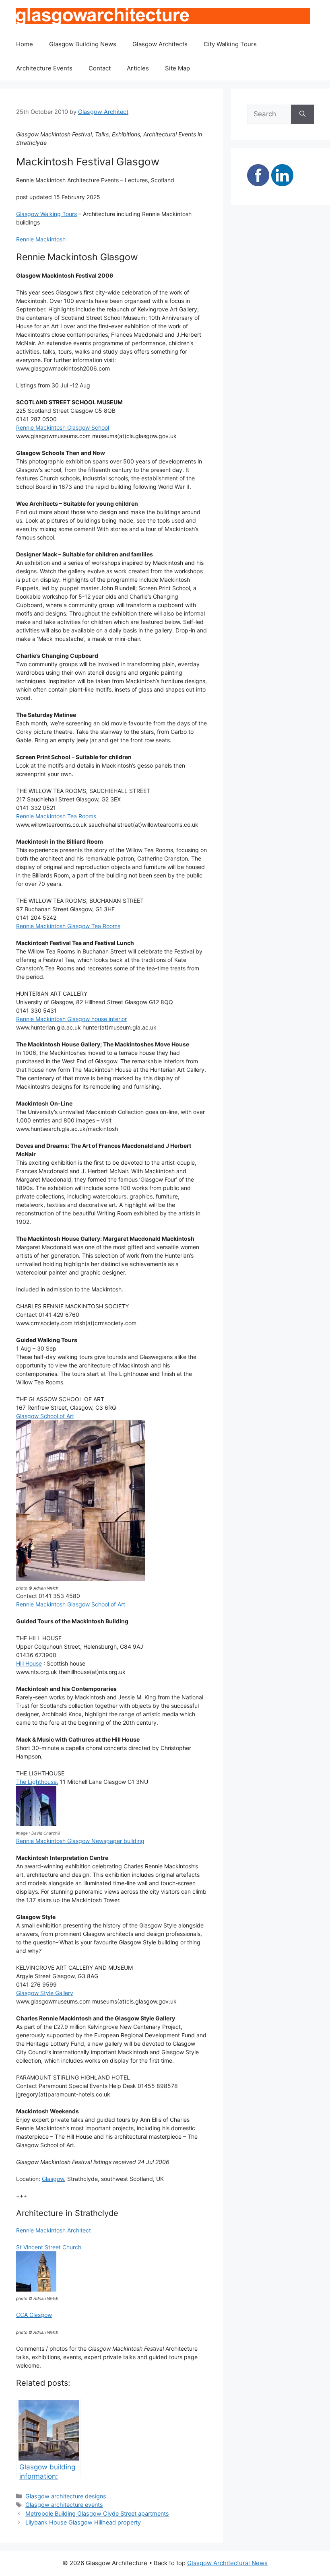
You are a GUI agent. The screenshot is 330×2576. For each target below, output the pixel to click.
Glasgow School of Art (45, 1416)
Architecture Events (44, 68)
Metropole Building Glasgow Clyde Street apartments (97, 2513)
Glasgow (53, 2179)
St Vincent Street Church (49, 2247)
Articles (138, 68)
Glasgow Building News (83, 44)
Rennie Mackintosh (41, 239)
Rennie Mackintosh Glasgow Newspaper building (80, 1841)
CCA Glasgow (34, 2315)
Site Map (177, 68)
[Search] (302, 114)
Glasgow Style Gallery (45, 1993)
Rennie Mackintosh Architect (54, 2230)
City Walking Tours (230, 44)
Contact (100, 68)
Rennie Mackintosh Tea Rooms (56, 816)
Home (25, 44)
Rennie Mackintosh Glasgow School (63, 427)
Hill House (29, 1663)
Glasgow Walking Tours (46, 214)
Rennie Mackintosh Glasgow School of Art (71, 1604)
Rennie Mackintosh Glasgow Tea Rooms (68, 926)
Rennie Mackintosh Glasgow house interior (71, 1019)
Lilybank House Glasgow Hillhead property (83, 2522)
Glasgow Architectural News (227, 2563)
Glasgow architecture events (64, 2505)
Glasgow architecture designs (66, 2496)
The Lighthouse (36, 1782)
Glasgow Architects (160, 44)
